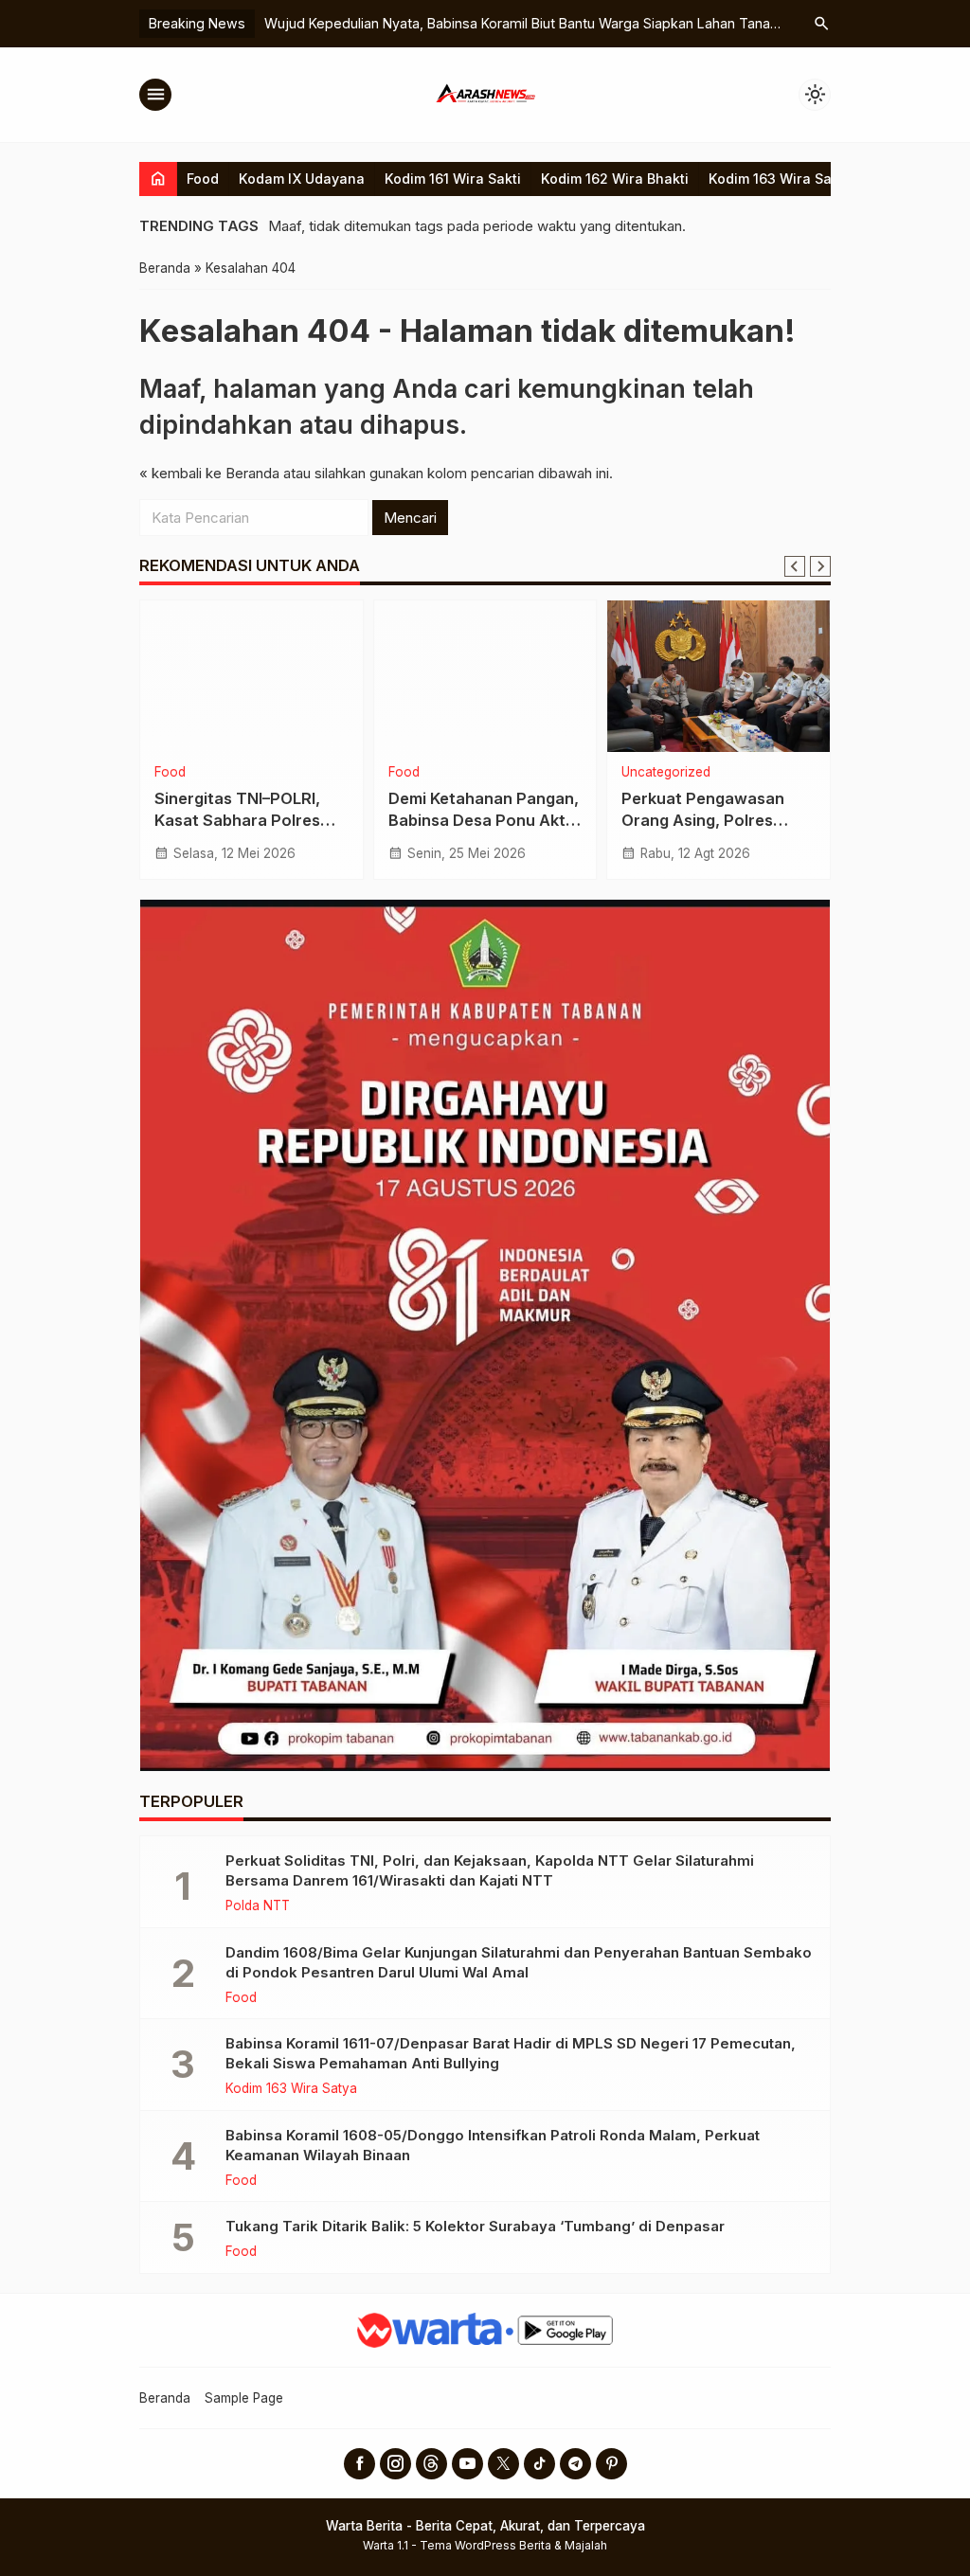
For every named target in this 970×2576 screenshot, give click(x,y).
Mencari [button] (410, 518)
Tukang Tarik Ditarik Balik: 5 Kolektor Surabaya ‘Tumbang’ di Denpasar (475, 2226)
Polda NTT (258, 1906)
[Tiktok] (539, 2464)
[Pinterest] (611, 2464)
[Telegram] (575, 2464)
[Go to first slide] (820, 566)
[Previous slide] (795, 566)
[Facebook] (359, 2464)
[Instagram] (395, 2464)
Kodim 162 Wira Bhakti (615, 179)
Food (203, 179)
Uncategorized (666, 773)
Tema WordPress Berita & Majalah (513, 2545)
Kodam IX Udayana (302, 179)
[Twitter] (503, 2464)
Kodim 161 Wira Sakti (453, 179)
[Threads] (431, 2464)
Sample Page (244, 2398)
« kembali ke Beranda (209, 473)
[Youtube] (467, 2464)
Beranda (165, 2398)
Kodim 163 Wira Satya (781, 179)
